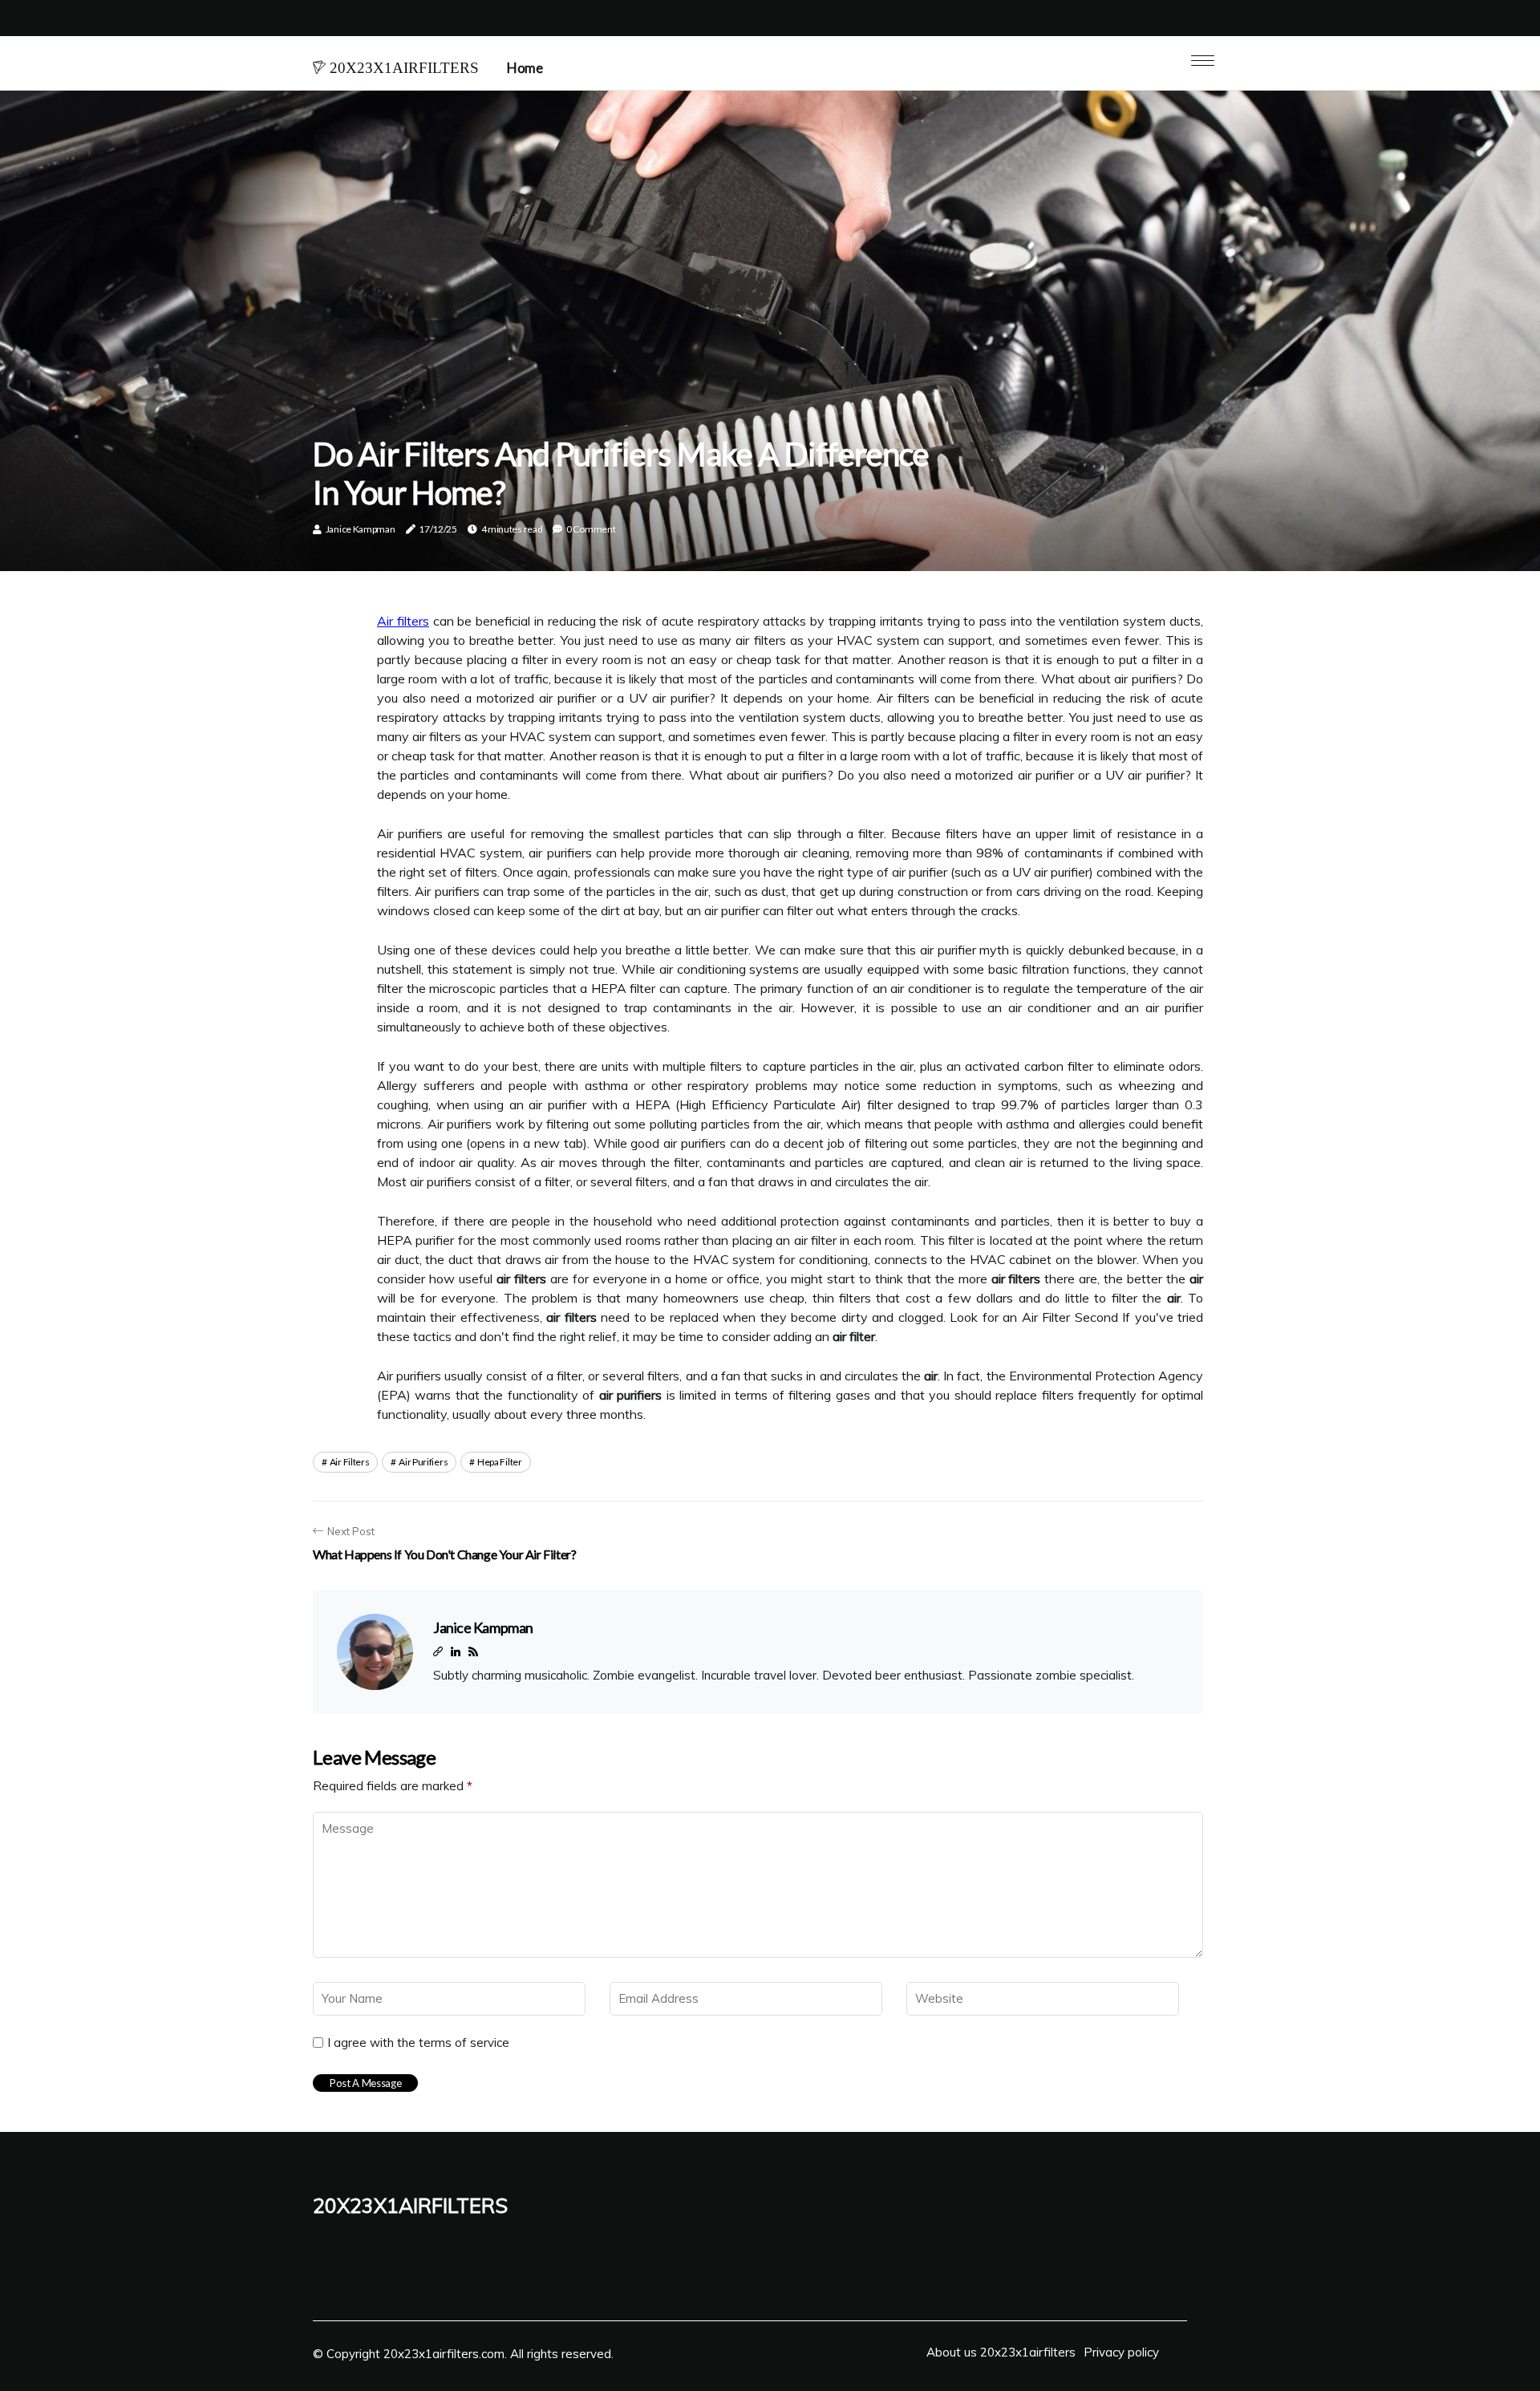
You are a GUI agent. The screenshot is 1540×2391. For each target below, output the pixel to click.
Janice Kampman (361, 529)
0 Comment (591, 529)
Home (525, 68)
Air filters (403, 621)
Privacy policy (1121, 2352)
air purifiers (423, 1462)
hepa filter (500, 1462)
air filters (350, 1462)
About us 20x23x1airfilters (1001, 2352)
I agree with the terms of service (418, 2043)
